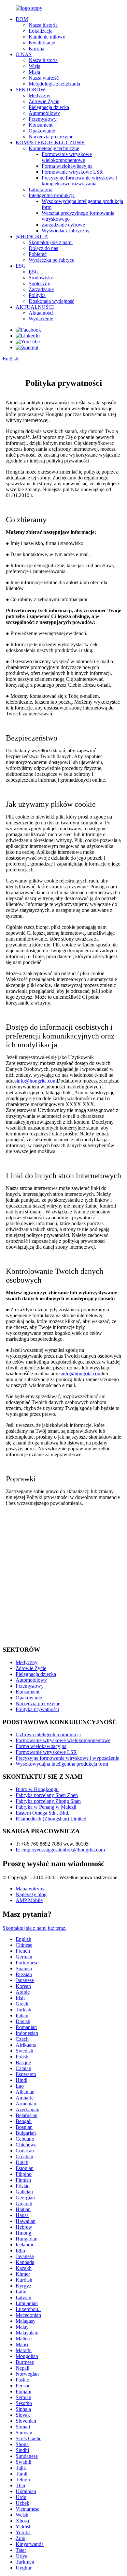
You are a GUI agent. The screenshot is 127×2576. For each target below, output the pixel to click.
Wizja (35, 66)
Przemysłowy (43, 119)
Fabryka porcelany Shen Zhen (47, 1795)
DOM (22, 19)
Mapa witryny (30, 1889)
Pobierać (38, 254)
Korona (36, 48)
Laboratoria (41, 189)
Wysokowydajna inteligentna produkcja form (62, 1764)
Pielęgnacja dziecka (49, 107)
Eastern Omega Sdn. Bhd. (42, 1813)
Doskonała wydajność (51, 301)
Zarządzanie (41, 289)
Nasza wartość (44, 78)
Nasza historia (43, 25)
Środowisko (41, 278)
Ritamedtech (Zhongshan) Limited (51, 1819)
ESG (21, 266)
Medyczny (40, 95)
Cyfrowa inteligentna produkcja (48, 1734)
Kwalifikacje (42, 43)
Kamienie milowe (47, 37)
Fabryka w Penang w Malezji (46, 1807)
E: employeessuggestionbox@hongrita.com (60, 1850)
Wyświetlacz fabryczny (66, 231)
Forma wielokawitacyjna (67, 166)
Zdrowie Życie (44, 101)
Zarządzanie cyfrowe (63, 225)
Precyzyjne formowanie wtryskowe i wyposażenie (67, 1758)
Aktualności (41, 313)
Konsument (41, 125)
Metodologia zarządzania (54, 84)
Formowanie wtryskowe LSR (72, 172)
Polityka (37, 295)
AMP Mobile (29, 1900)
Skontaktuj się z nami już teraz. (35, 1928)
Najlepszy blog (31, 1894)
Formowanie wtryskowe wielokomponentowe (67, 157)
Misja (34, 72)
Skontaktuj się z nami (51, 242)
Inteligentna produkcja (52, 195)
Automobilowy (44, 113)
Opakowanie (42, 131)
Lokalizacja (41, 31)
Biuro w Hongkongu (37, 1789)
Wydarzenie (41, 319)
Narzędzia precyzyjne (51, 137)
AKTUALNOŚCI (35, 307)
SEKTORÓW (30, 90)
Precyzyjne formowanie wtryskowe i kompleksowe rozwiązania (79, 181)
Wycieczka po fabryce (51, 260)
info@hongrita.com (37, 1081)
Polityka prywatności (37, 1709)
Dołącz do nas (43, 248)
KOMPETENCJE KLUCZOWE (50, 142)
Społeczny (39, 283)
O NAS (24, 54)
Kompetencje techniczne (54, 148)
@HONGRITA (32, 236)
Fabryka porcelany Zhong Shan (48, 1801)
